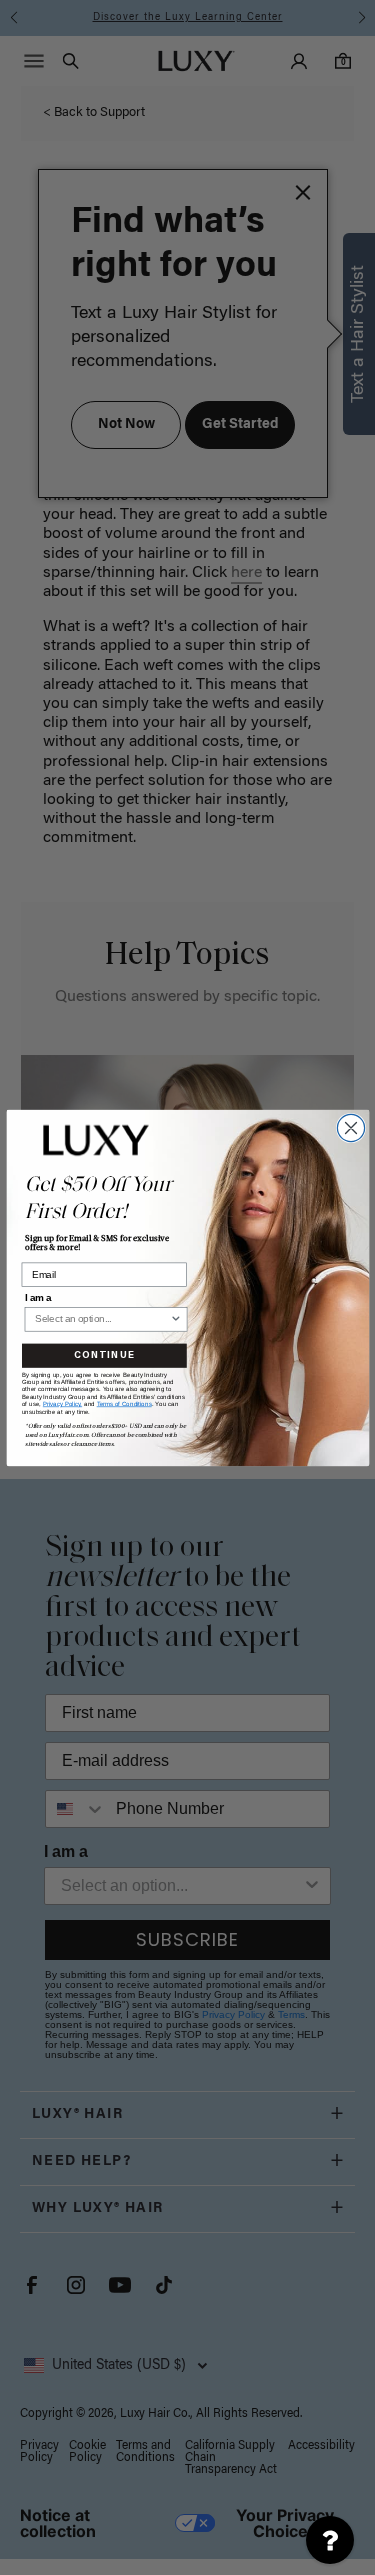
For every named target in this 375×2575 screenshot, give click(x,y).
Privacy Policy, (61, 1403)
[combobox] (101, 1318)
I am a (37, 1297)
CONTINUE (104, 1355)
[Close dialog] (350, 1127)
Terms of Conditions (123, 1403)
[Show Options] (175, 1318)
